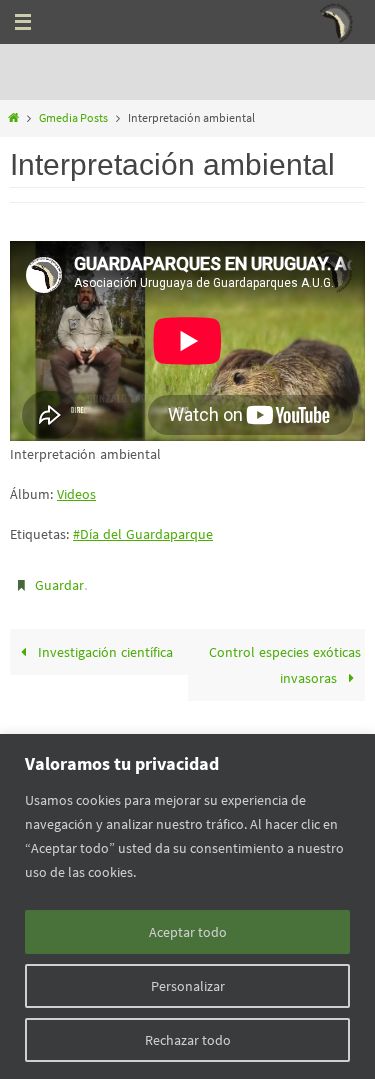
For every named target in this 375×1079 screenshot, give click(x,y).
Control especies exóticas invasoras (285, 661)
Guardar (59, 584)
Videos (76, 494)
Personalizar (188, 986)
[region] (187, 906)
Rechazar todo (188, 1040)
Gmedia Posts (73, 118)
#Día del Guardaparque (143, 534)
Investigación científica (103, 648)
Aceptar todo (188, 932)
